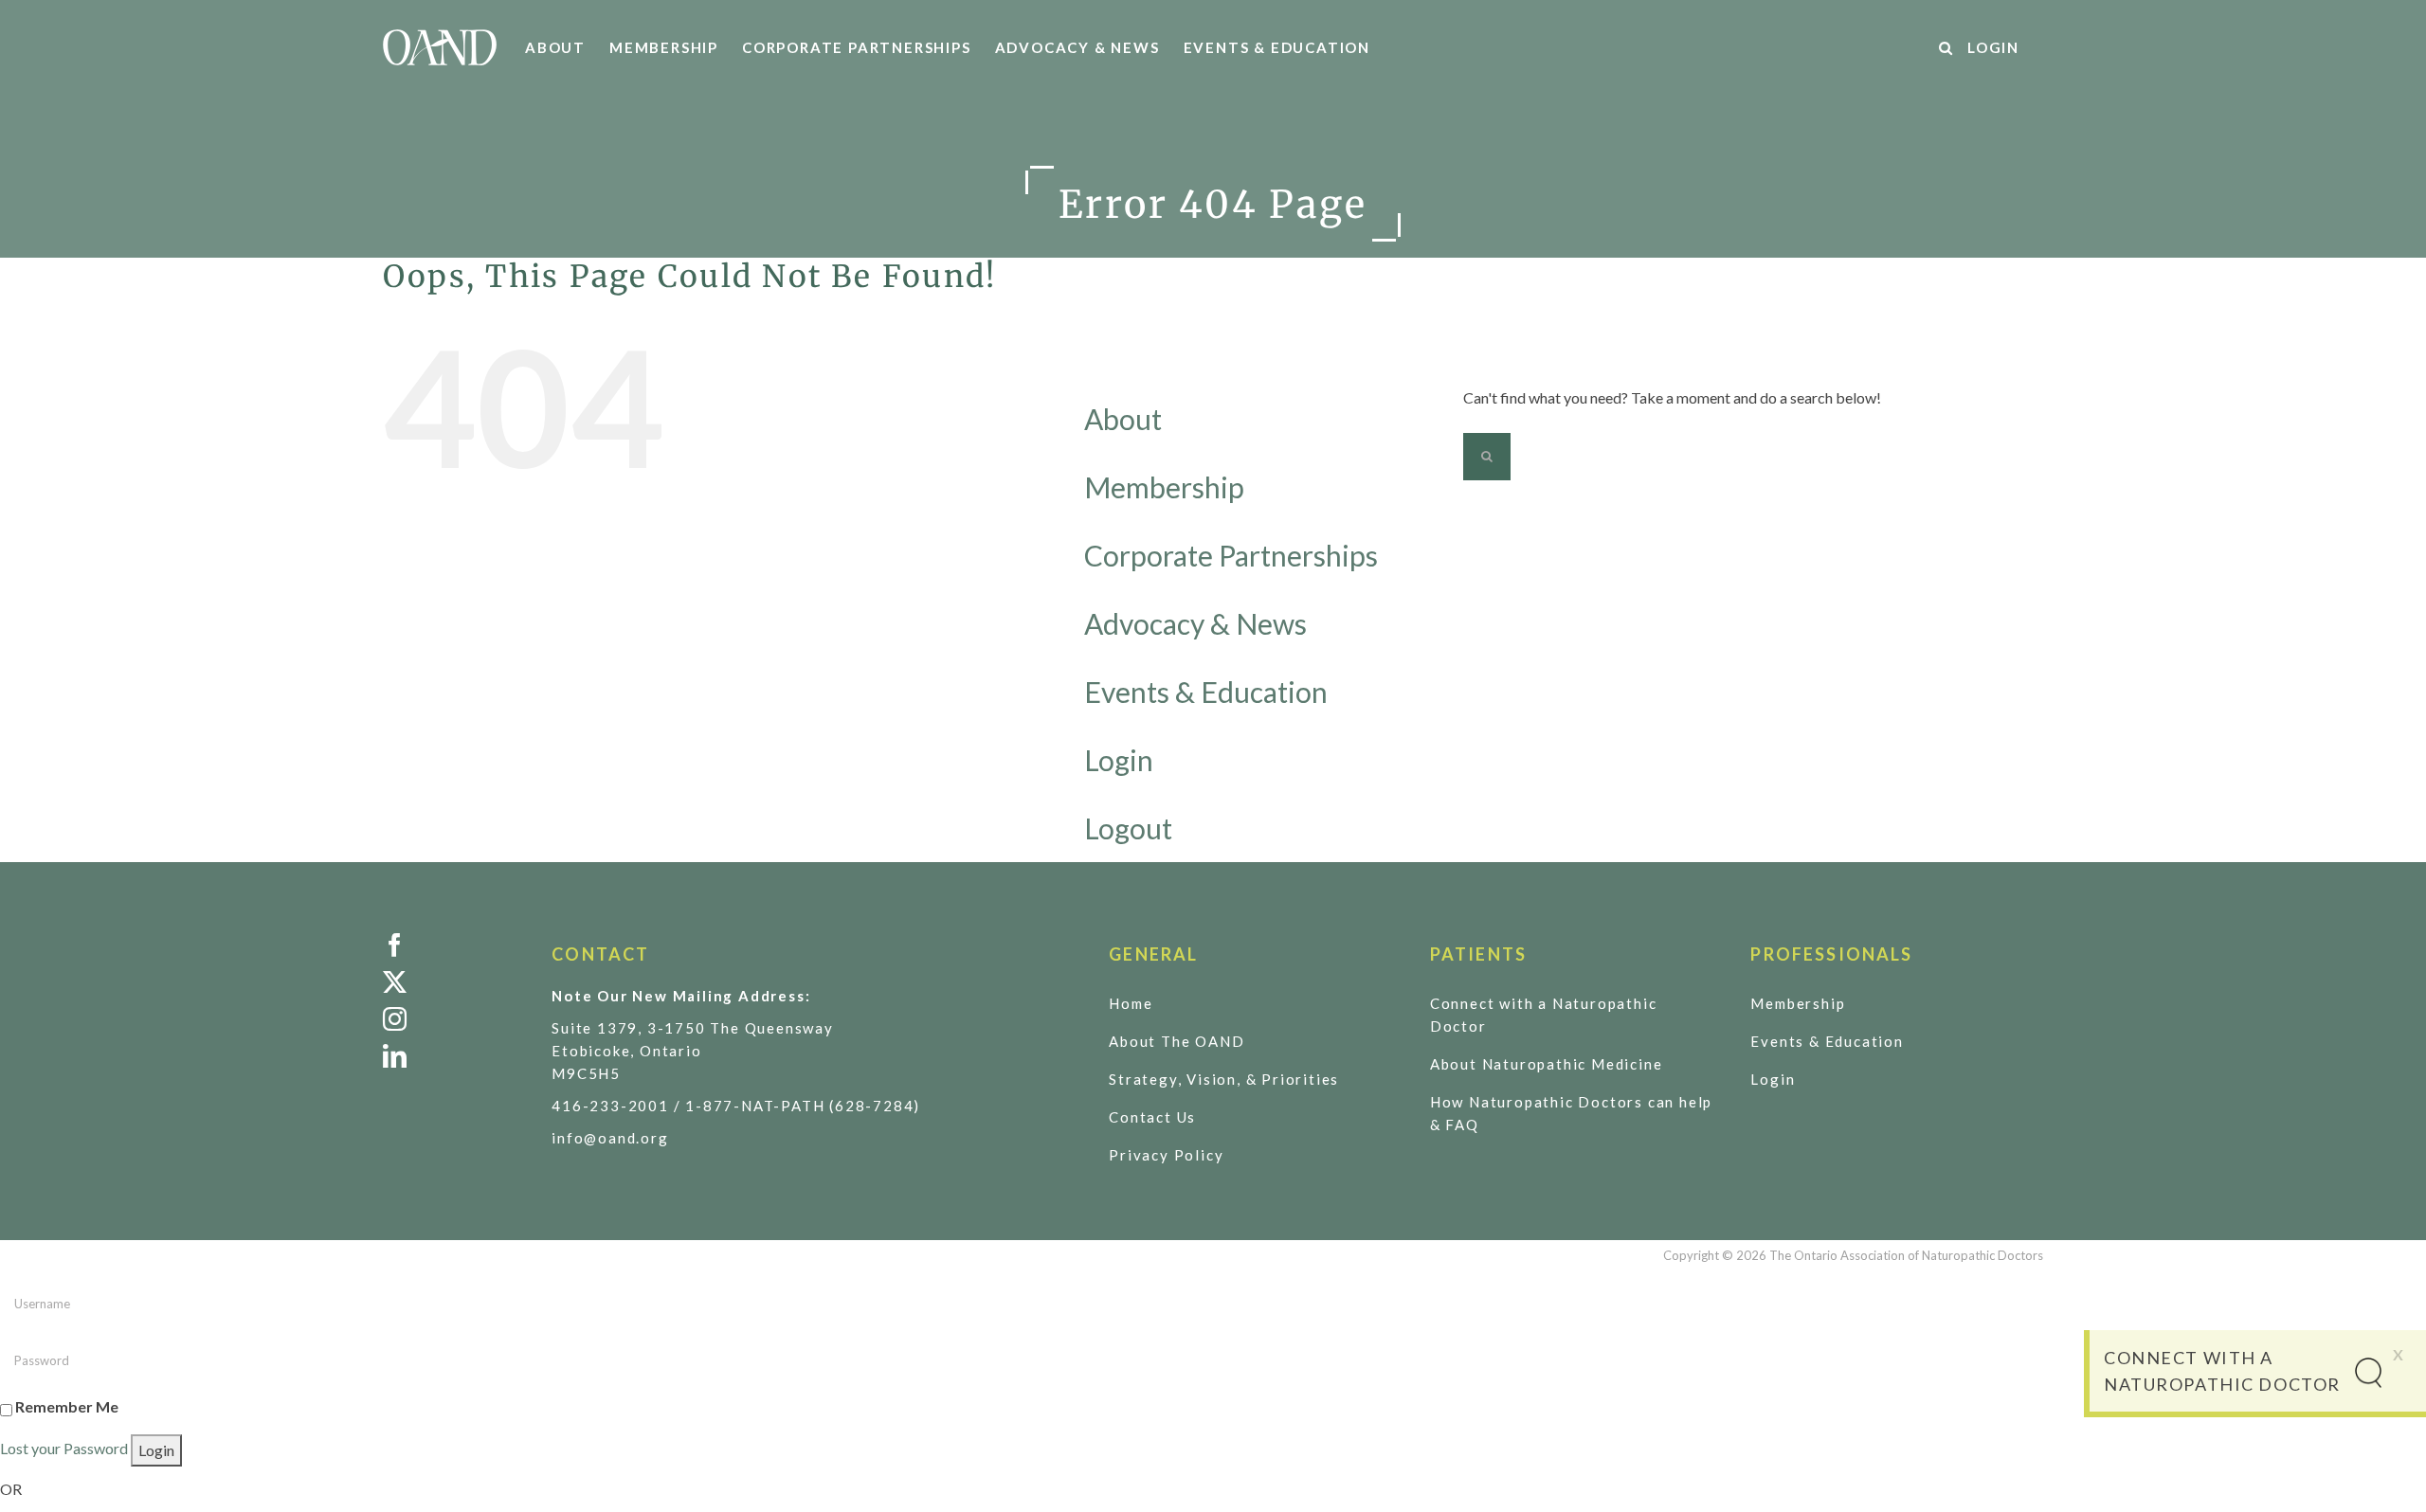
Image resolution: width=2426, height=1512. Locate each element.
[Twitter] (453, 982)
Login (1119, 760)
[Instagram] (453, 1019)
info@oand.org (610, 1138)
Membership (1164, 487)
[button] (1946, 47)
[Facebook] (453, 945)
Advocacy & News (1195, 623)
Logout (1128, 828)
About (1123, 419)
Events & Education (1206, 692)
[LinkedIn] (453, 1056)
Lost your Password (64, 1448)
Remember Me (67, 1406)
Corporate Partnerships (1231, 555)
